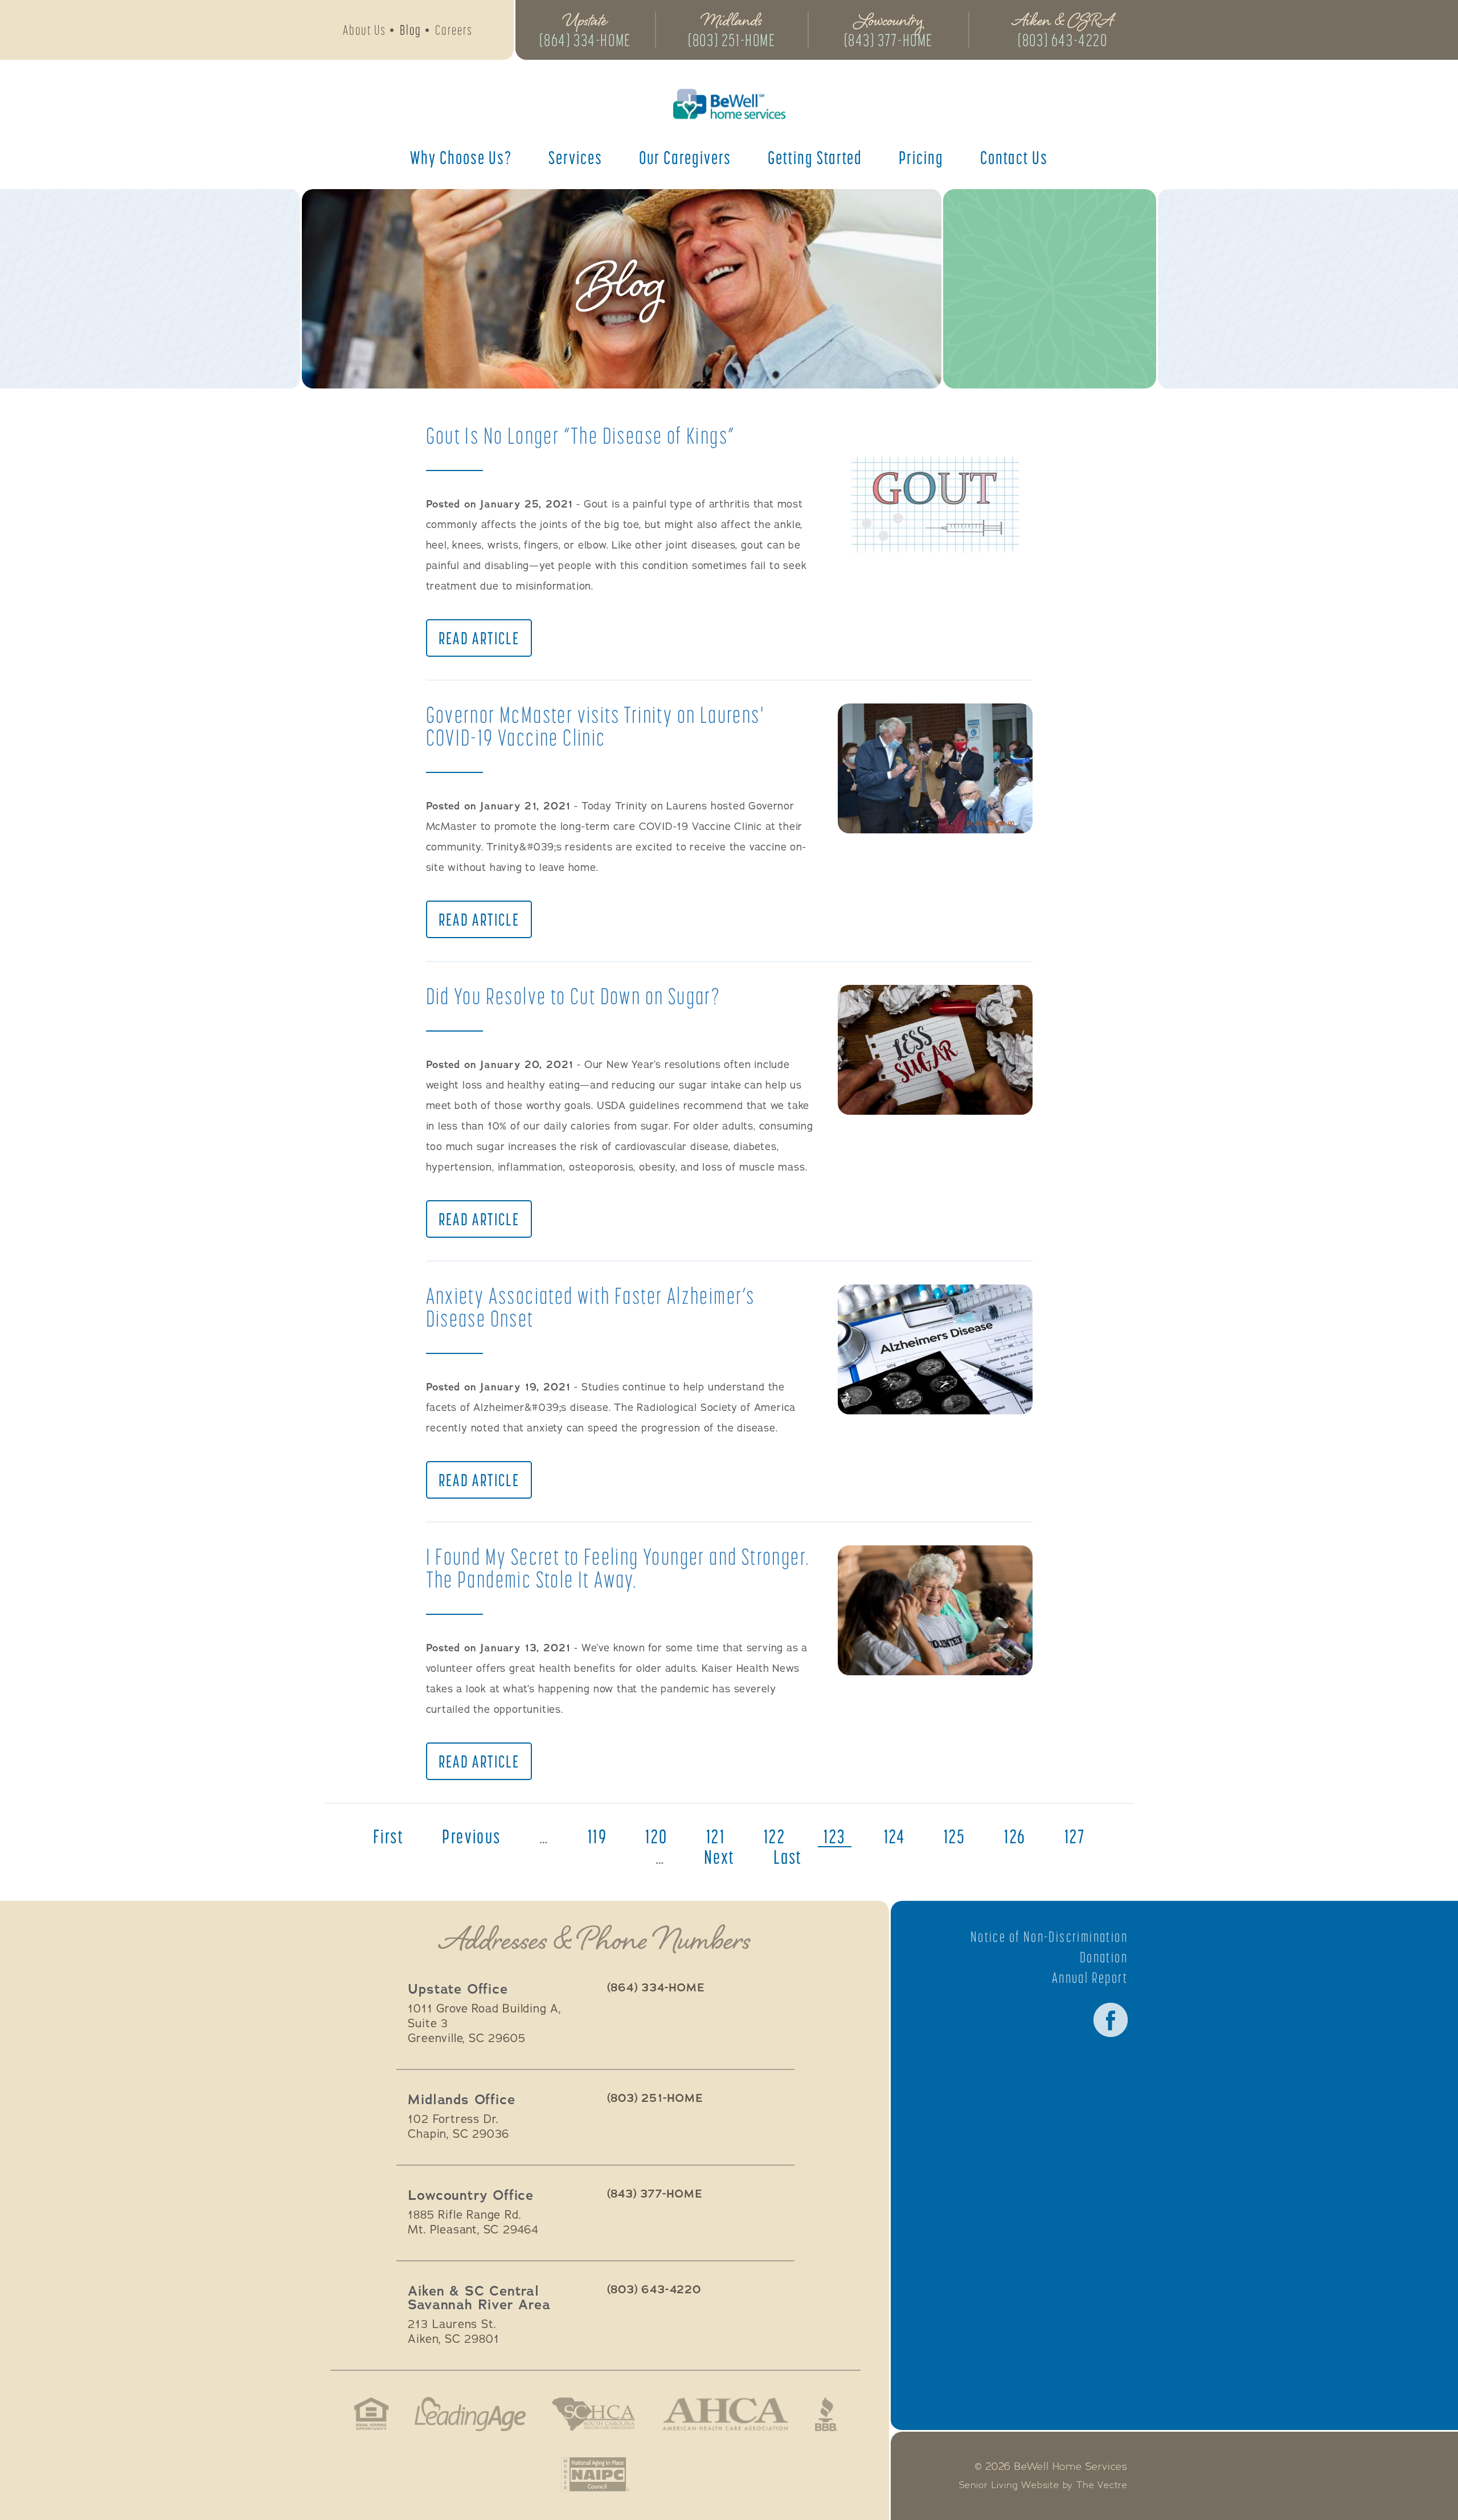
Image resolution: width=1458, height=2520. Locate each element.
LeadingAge (470, 2414)
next (720, 1857)
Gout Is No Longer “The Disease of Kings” (581, 435)
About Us (364, 30)
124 (894, 1836)
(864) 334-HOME (585, 40)
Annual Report (1090, 1978)
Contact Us (1014, 157)
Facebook (1111, 2020)
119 (597, 1836)
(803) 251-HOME (732, 40)
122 (775, 1836)
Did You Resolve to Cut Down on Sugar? (574, 996)
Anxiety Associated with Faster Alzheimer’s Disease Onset (591, 1307)
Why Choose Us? (461, 157)
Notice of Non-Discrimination (1049, 1937)
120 (656, 1836)
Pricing (921, 157)
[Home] (729, 104)
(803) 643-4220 (1062, 40)
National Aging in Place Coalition (595, 2474)
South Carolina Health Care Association (593, 2414)
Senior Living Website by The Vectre (1043, 2485)
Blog (411, 30)
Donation (1104, 1957)
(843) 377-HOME (888, 40)
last (788, 1857)
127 (1075, 1836)
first (388, 1836)
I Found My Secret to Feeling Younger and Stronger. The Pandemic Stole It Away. (618, 1568)
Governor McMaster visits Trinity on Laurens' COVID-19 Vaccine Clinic (595, 726)
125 (955, 1836)
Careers (454, 30)
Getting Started (815, 157)
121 (716, 1836)
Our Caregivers (685, 157)
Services (576, 157)
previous (471, 1836)
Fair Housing (372, 2414)
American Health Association (725, 2414)
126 (1015, 1836)
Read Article (479, 638)
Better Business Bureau (826, 2414)
